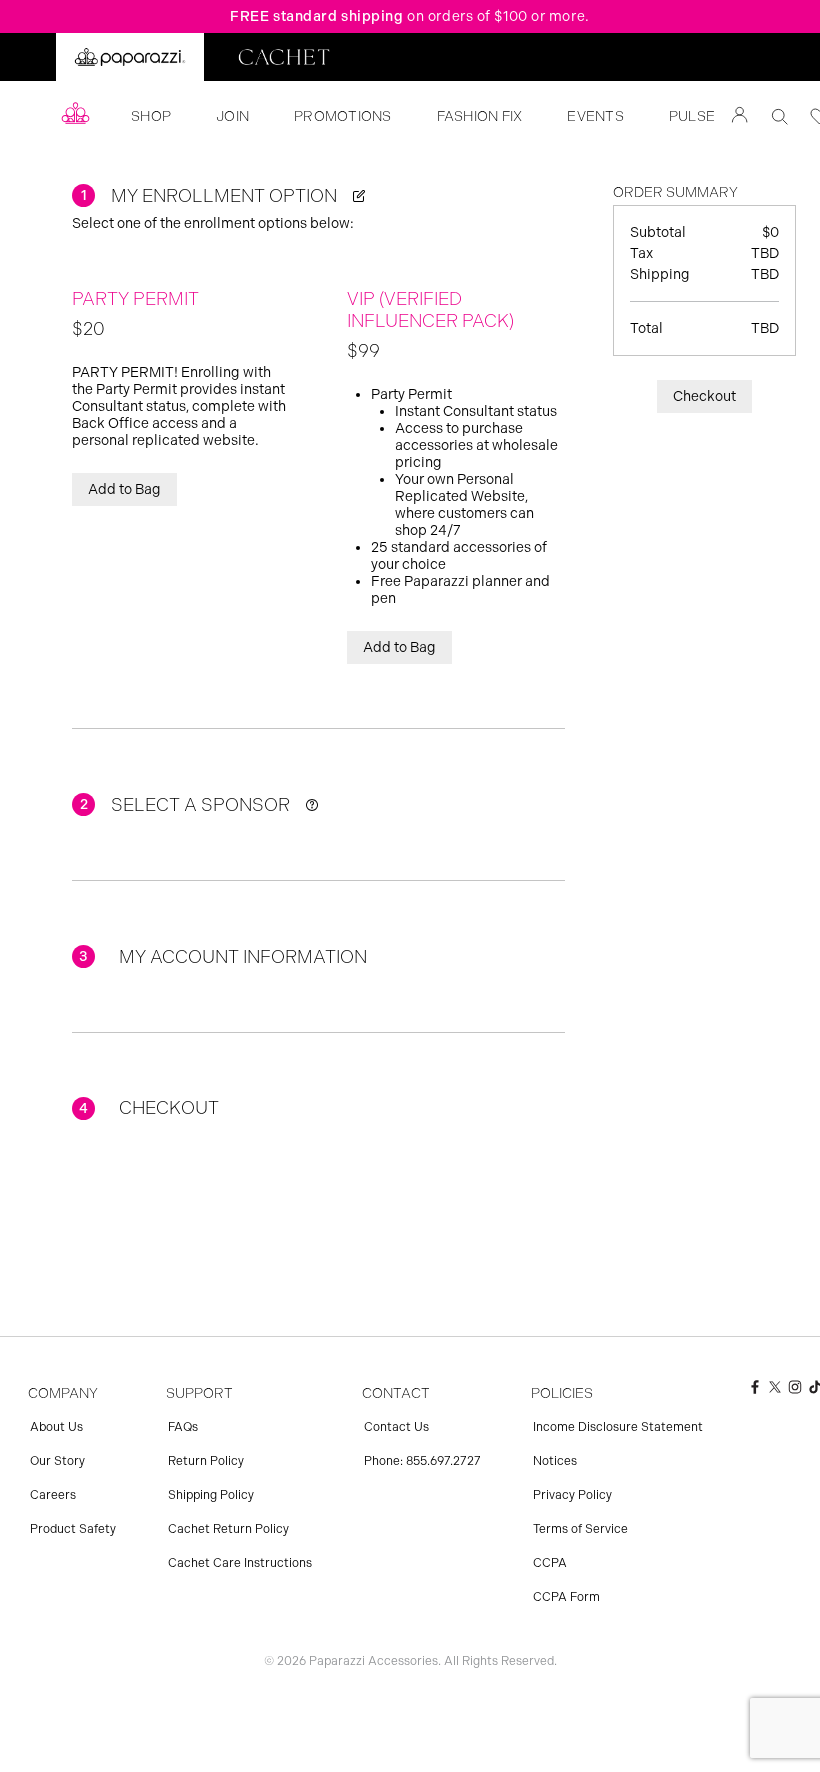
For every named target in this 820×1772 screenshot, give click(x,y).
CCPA (550, 1563)
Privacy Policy (572, 1495)
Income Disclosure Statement (618, 1427)
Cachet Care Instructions (240, 1563)
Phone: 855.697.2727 (422, 1461)
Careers (53, 1495)
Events (595, 116)
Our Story (57, 1461)
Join (232, 116)
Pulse (692, 116)
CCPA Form (566, 1597)
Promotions (343, 116)
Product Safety (73, 1529)
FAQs (183, 1427)
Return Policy (206, 1461)
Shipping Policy (211, 1495)
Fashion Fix (480, 116)
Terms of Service (580, 1529)
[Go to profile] (740, 117)
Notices (555, 1461)
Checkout (704, 396)
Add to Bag (124, 489)
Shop (151, 116)
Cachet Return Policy (228, 1529)
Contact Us (396, 1427)
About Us (56, 1427)
